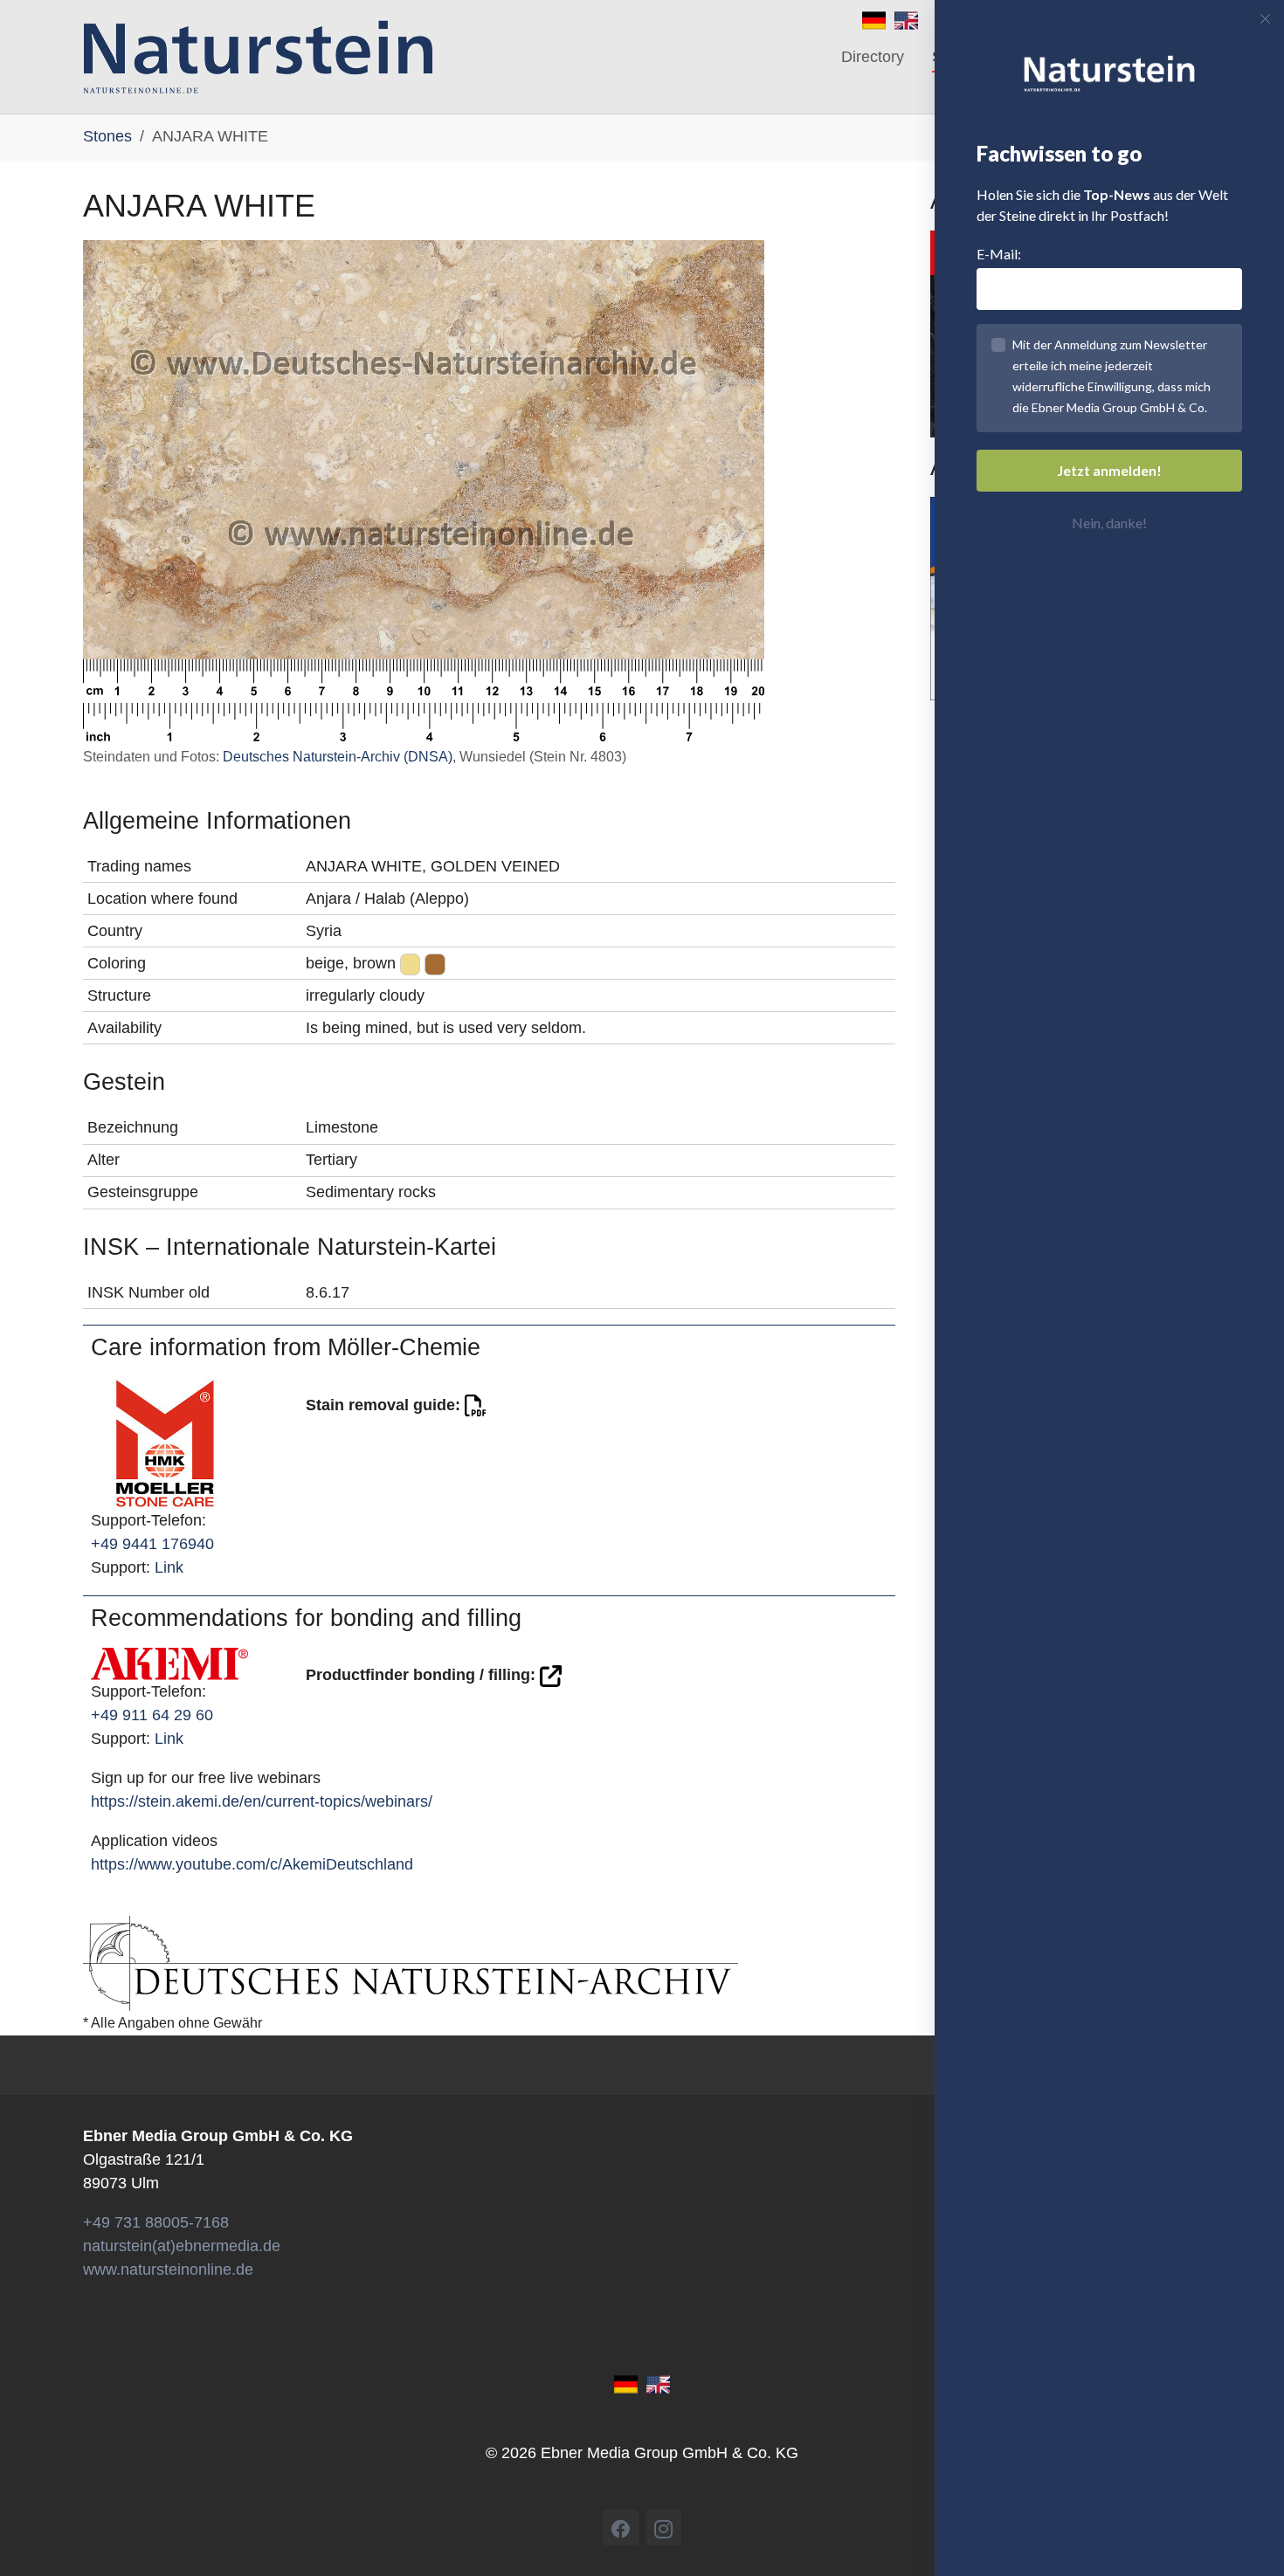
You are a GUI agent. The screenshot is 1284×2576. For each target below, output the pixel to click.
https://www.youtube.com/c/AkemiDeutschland (252, 1864)
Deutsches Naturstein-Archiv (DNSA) (338, 757)
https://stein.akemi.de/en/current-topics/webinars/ (262, 1801)
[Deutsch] (874, 19)
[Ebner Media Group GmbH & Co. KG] (258, 57)
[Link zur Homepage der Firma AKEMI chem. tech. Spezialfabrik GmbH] (169, 1663)
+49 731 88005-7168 (156, 2222)
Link (169, 1567)
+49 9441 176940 (152, 1544)
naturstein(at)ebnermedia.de (182, 2246)
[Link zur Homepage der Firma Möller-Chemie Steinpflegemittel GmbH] (165, 1442)
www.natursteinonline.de (168, 2269)
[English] (906, 19)
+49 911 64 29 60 (152, 1715)
